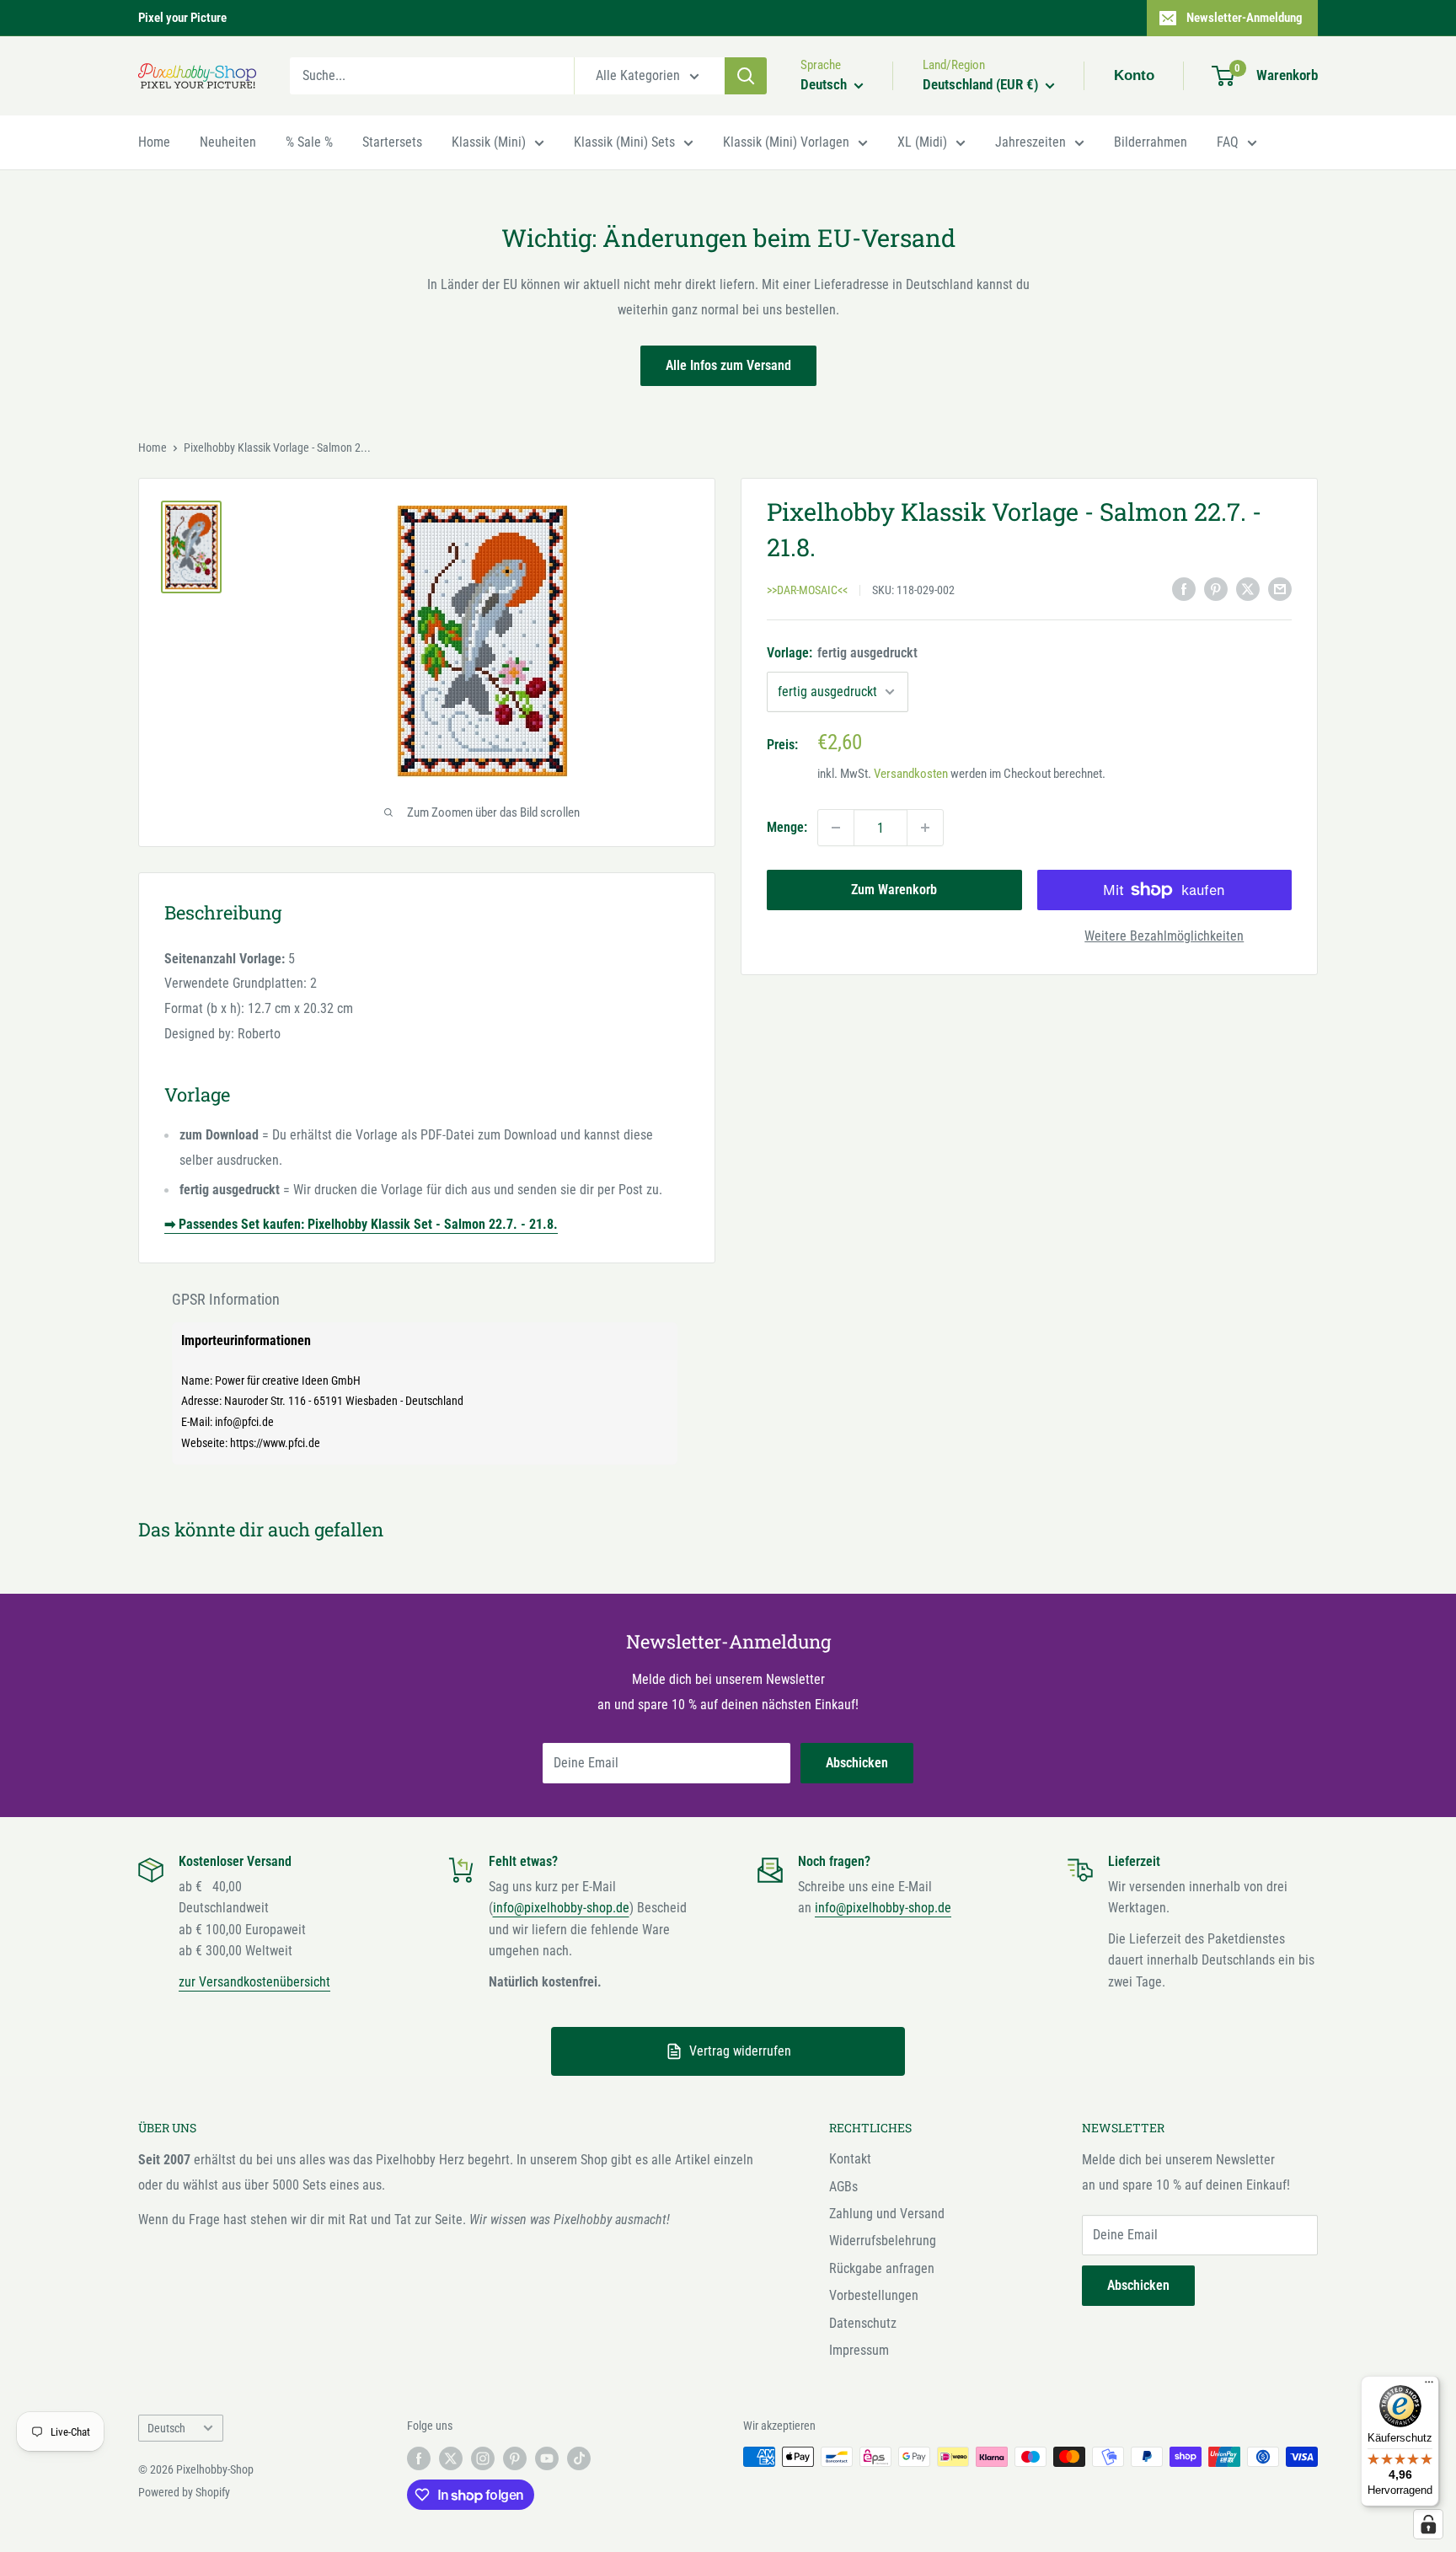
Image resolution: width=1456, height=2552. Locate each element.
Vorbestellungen (874, 2295)
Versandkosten (911, 774)
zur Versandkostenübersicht (254, 1982)
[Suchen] (746, 76)
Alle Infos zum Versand (728, 365)
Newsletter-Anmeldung (1245, 18)
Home (154, 142)
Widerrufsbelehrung (883, 2241)
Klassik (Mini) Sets (624, 142)
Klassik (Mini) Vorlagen (786, 142)
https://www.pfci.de (275, 1443)
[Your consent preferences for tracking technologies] (1428, 2524)
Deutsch (166, 2428)
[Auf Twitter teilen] (1248, 589)
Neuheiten (228, 142)
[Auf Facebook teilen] (1184, 589)
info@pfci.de (244, 1422)
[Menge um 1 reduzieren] (836, 828)
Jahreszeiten (1030, 142)
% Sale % (309, 142)
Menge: (787, 827)
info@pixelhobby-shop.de (561, 1908)
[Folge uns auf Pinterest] (515, 2458)
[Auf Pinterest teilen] (1216, 589)
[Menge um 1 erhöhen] (925, 828)
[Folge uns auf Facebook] (419, 2458)
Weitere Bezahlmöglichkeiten (1164, 936)
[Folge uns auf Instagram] (483, 2458)
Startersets (392, 142)
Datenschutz (863, 2323)
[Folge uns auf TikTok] (579, 2458)
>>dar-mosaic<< (807, 590)
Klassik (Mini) (489, 142)
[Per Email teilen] (1280, 589)
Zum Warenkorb (894, 890)
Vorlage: (842, 654)
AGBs (843, 2187)
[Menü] (1429, 2386)
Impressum (859, 2350)
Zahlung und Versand (887, 2214)
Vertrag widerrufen (740, 2051)
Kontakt (850, 2159)
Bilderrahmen (1151, 142)
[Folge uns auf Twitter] (451, 2458)
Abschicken (857, 1763)
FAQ (1228, 142)
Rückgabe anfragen (882, 2268)
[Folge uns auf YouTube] (547, 2458)
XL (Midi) (922, 142)
